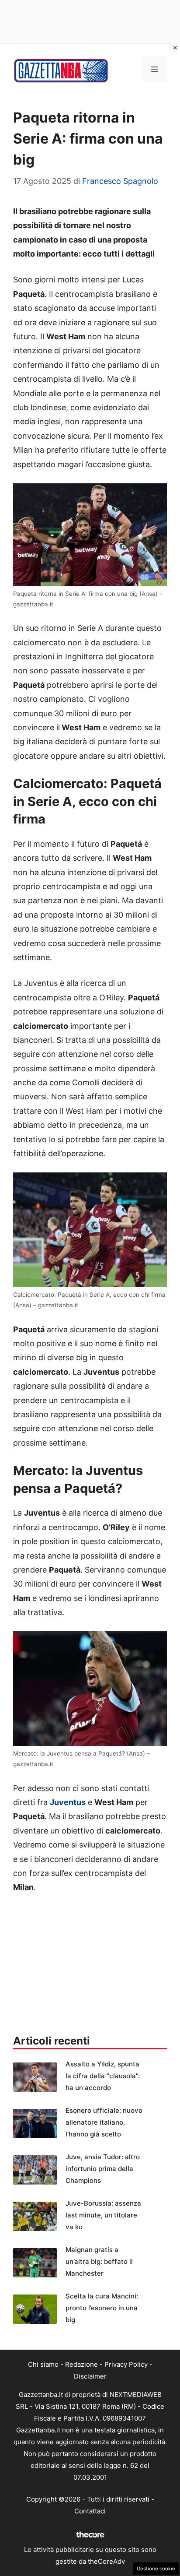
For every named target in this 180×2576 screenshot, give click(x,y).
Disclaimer (90, 2376)
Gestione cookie (156, 2569)
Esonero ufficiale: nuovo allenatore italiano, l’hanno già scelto (104, 2122)
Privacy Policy (126, 2364)
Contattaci (90, 2511)
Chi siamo (43, 2364)
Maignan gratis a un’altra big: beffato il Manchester (99, 2261)
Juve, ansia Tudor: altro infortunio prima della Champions (103, 2169)
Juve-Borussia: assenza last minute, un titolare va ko (103, 2215)
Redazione (81, 2364)
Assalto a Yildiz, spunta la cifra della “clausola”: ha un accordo (103, 2076)
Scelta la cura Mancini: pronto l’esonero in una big (102, 2308)
